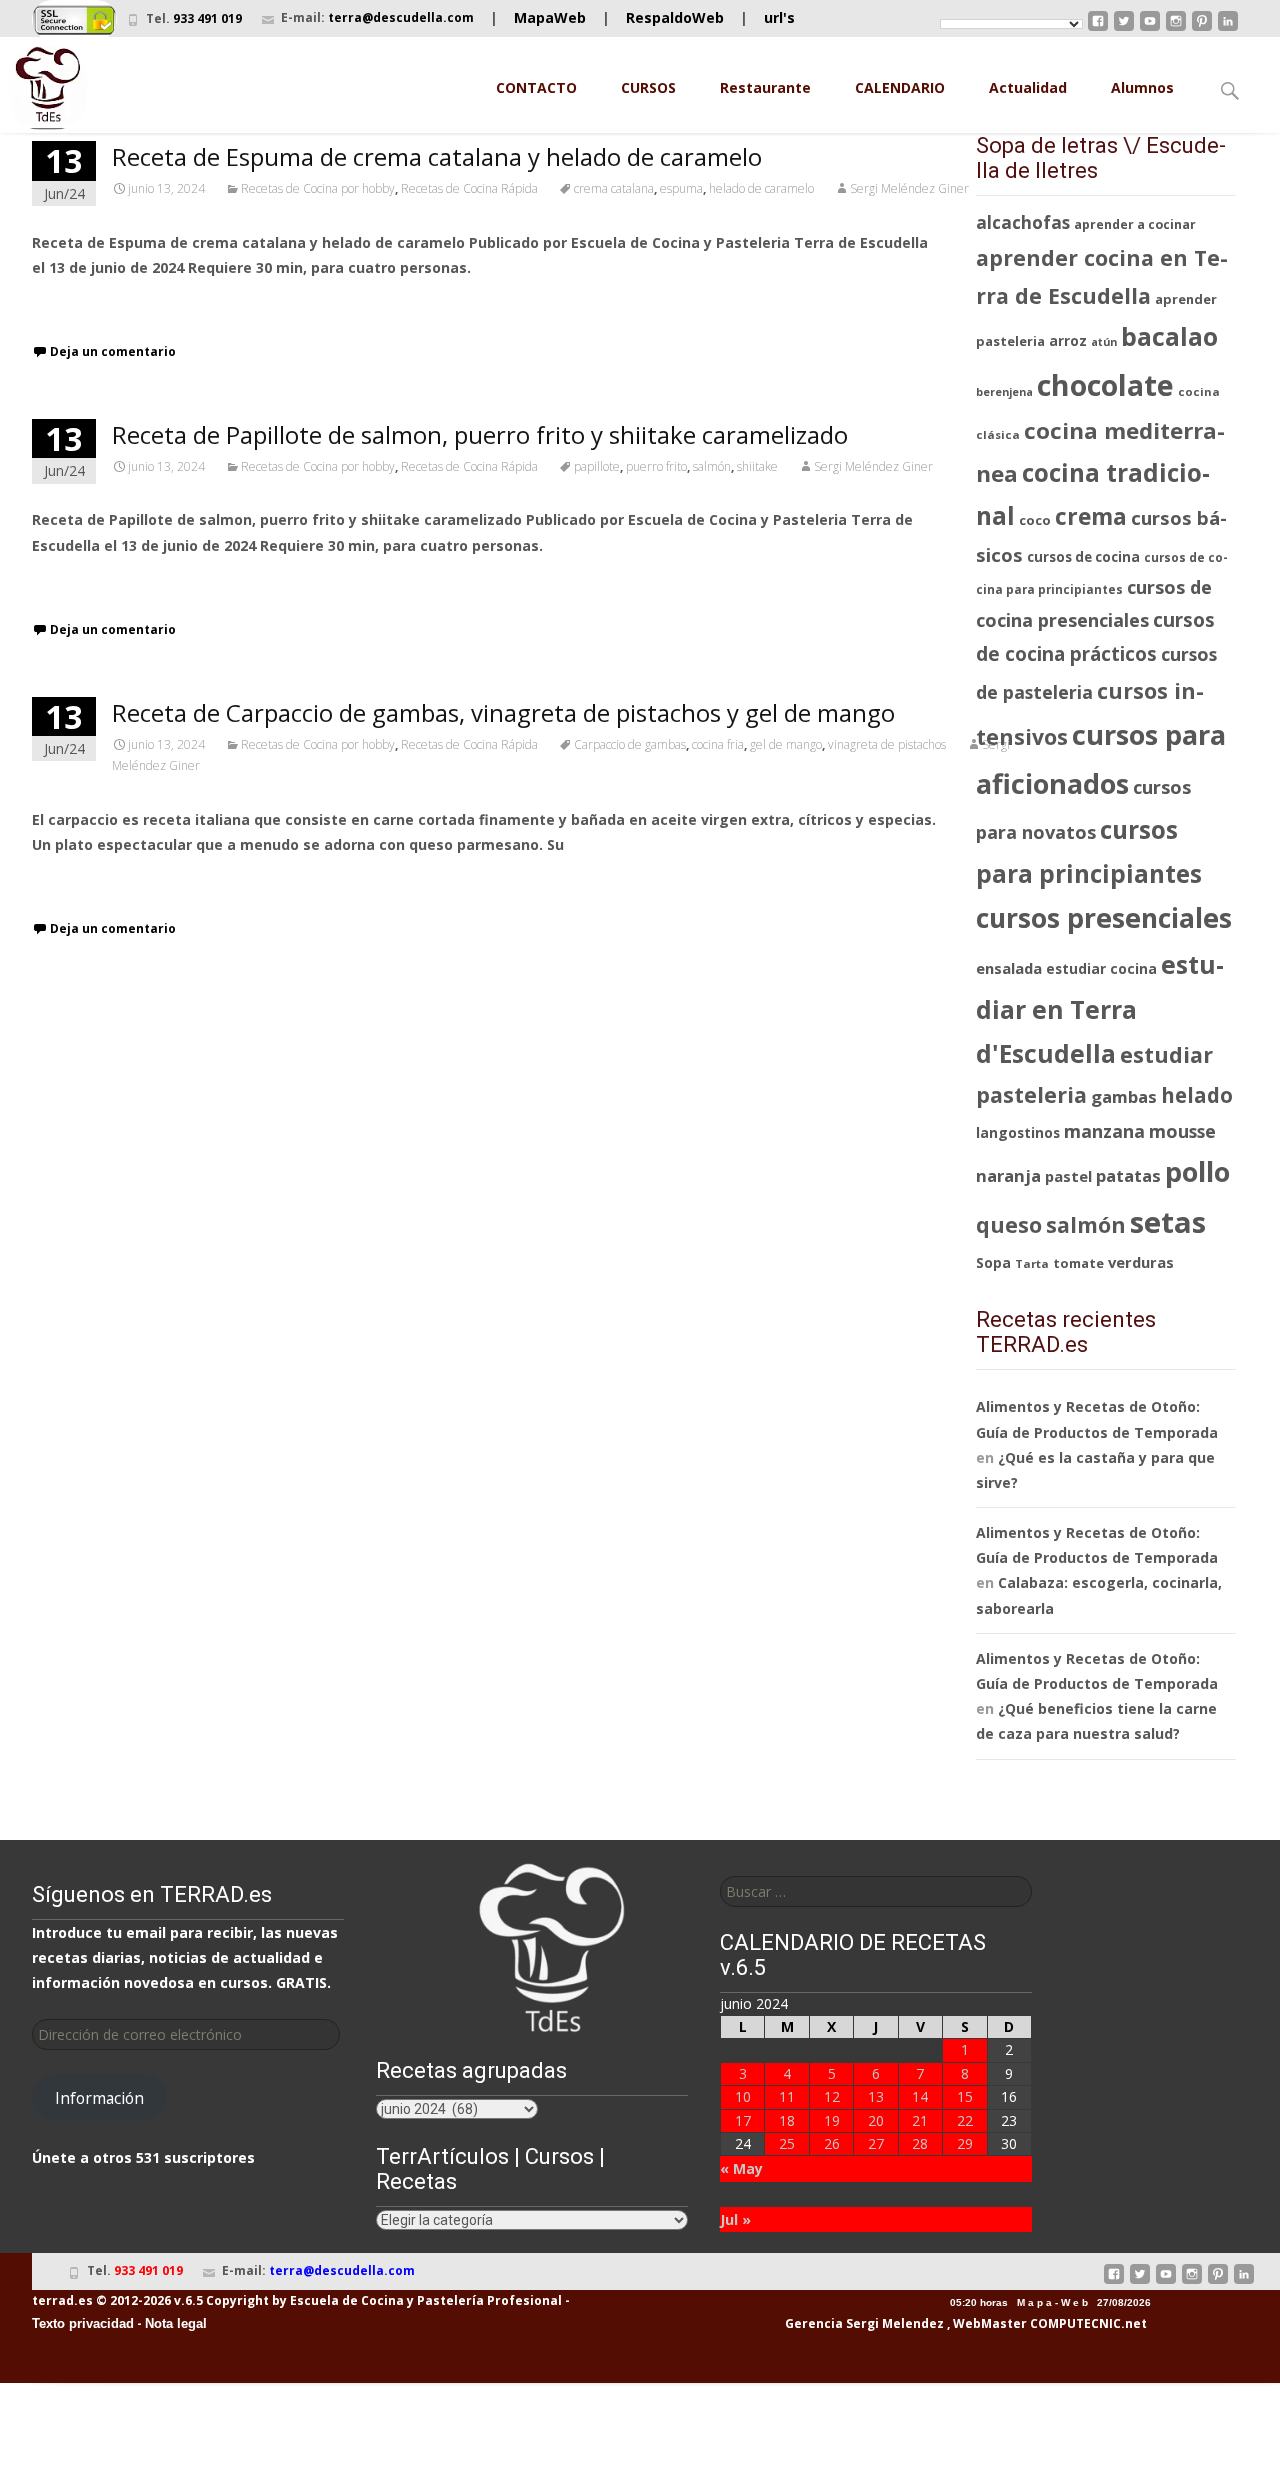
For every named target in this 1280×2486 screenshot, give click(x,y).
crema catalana (614, 188)
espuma (681, 188)
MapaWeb (550, 17)
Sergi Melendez (893, 2323)
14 (920, 2096)
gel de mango (786, 744)
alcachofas (1023, 222)
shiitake (757, 466)
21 (920, 2120)
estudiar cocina (1101, 968)
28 (920, 2143)
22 (965, 2120)
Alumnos (1142, 87)
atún (1104, 342)
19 (832, 2120)
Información (99, 2098)
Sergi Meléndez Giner (909, 188)
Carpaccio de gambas (630, 744)
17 (743, 2120)
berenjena (1004, 392)
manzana (1104, 1131)
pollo (1197, 1171)
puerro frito (656, 466)
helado (1197, 1095)
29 (965, 2143)
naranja (1008, 1175)
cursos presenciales (1104, 918)
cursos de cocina (1083, 557)
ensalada (1009, 968)
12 (832, 2096)
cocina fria (718, 744)
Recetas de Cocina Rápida (469, 188)
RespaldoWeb (675, 17)
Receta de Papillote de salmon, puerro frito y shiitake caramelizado (480, 434)
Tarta (1032, 1263)
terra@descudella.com (401, 17)
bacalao (1169, 336)
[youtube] (1150, 28)
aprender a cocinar (1135, 224)
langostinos (1018, 1132)
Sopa (993, 1262)
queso (1009, 1224)
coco (1035, 520)
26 (832, 2143)
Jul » (735, 2219)
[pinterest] (1202, 28)
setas (1168, 1222)
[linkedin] (1228, 28)
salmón (712, 466)
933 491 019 (207, 18)
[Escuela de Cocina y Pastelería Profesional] (48, 88)
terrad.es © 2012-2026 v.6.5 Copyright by (159, 2300)
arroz (1068, 341)
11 (787, 2096)
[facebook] (1098, 28)
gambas (1124, 1096)
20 (876, 2120)
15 (965, 2096)
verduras (1141, 1262)
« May (741, 2168)
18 (787, 2120)
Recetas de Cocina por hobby (318, 188)
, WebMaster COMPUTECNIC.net (1047, 2323)
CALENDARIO (900, 87)
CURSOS (648, 87)
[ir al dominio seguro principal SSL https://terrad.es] (74, 18)
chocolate (1105, 384)
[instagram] (1176, 28)
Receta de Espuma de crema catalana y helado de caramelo (437, 156)
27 (876, 2143)
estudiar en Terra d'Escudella (1100, 1008)
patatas (1128, 1175)
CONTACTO (536, 87)
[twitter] (1124, 28)
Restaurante (765, 87)
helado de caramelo (761, 188)
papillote (597, 466)
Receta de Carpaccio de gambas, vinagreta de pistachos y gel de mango (503, 712)
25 (787, 2143)
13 (876, 2096)
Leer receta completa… (116, 304)
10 (743, 2096)
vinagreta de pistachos (887, 744)
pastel (1068, 1176)
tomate (1078, 1263)
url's (779, 17)
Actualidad (1028, 87)
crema (1091, 516)
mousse (1182, 1131)
